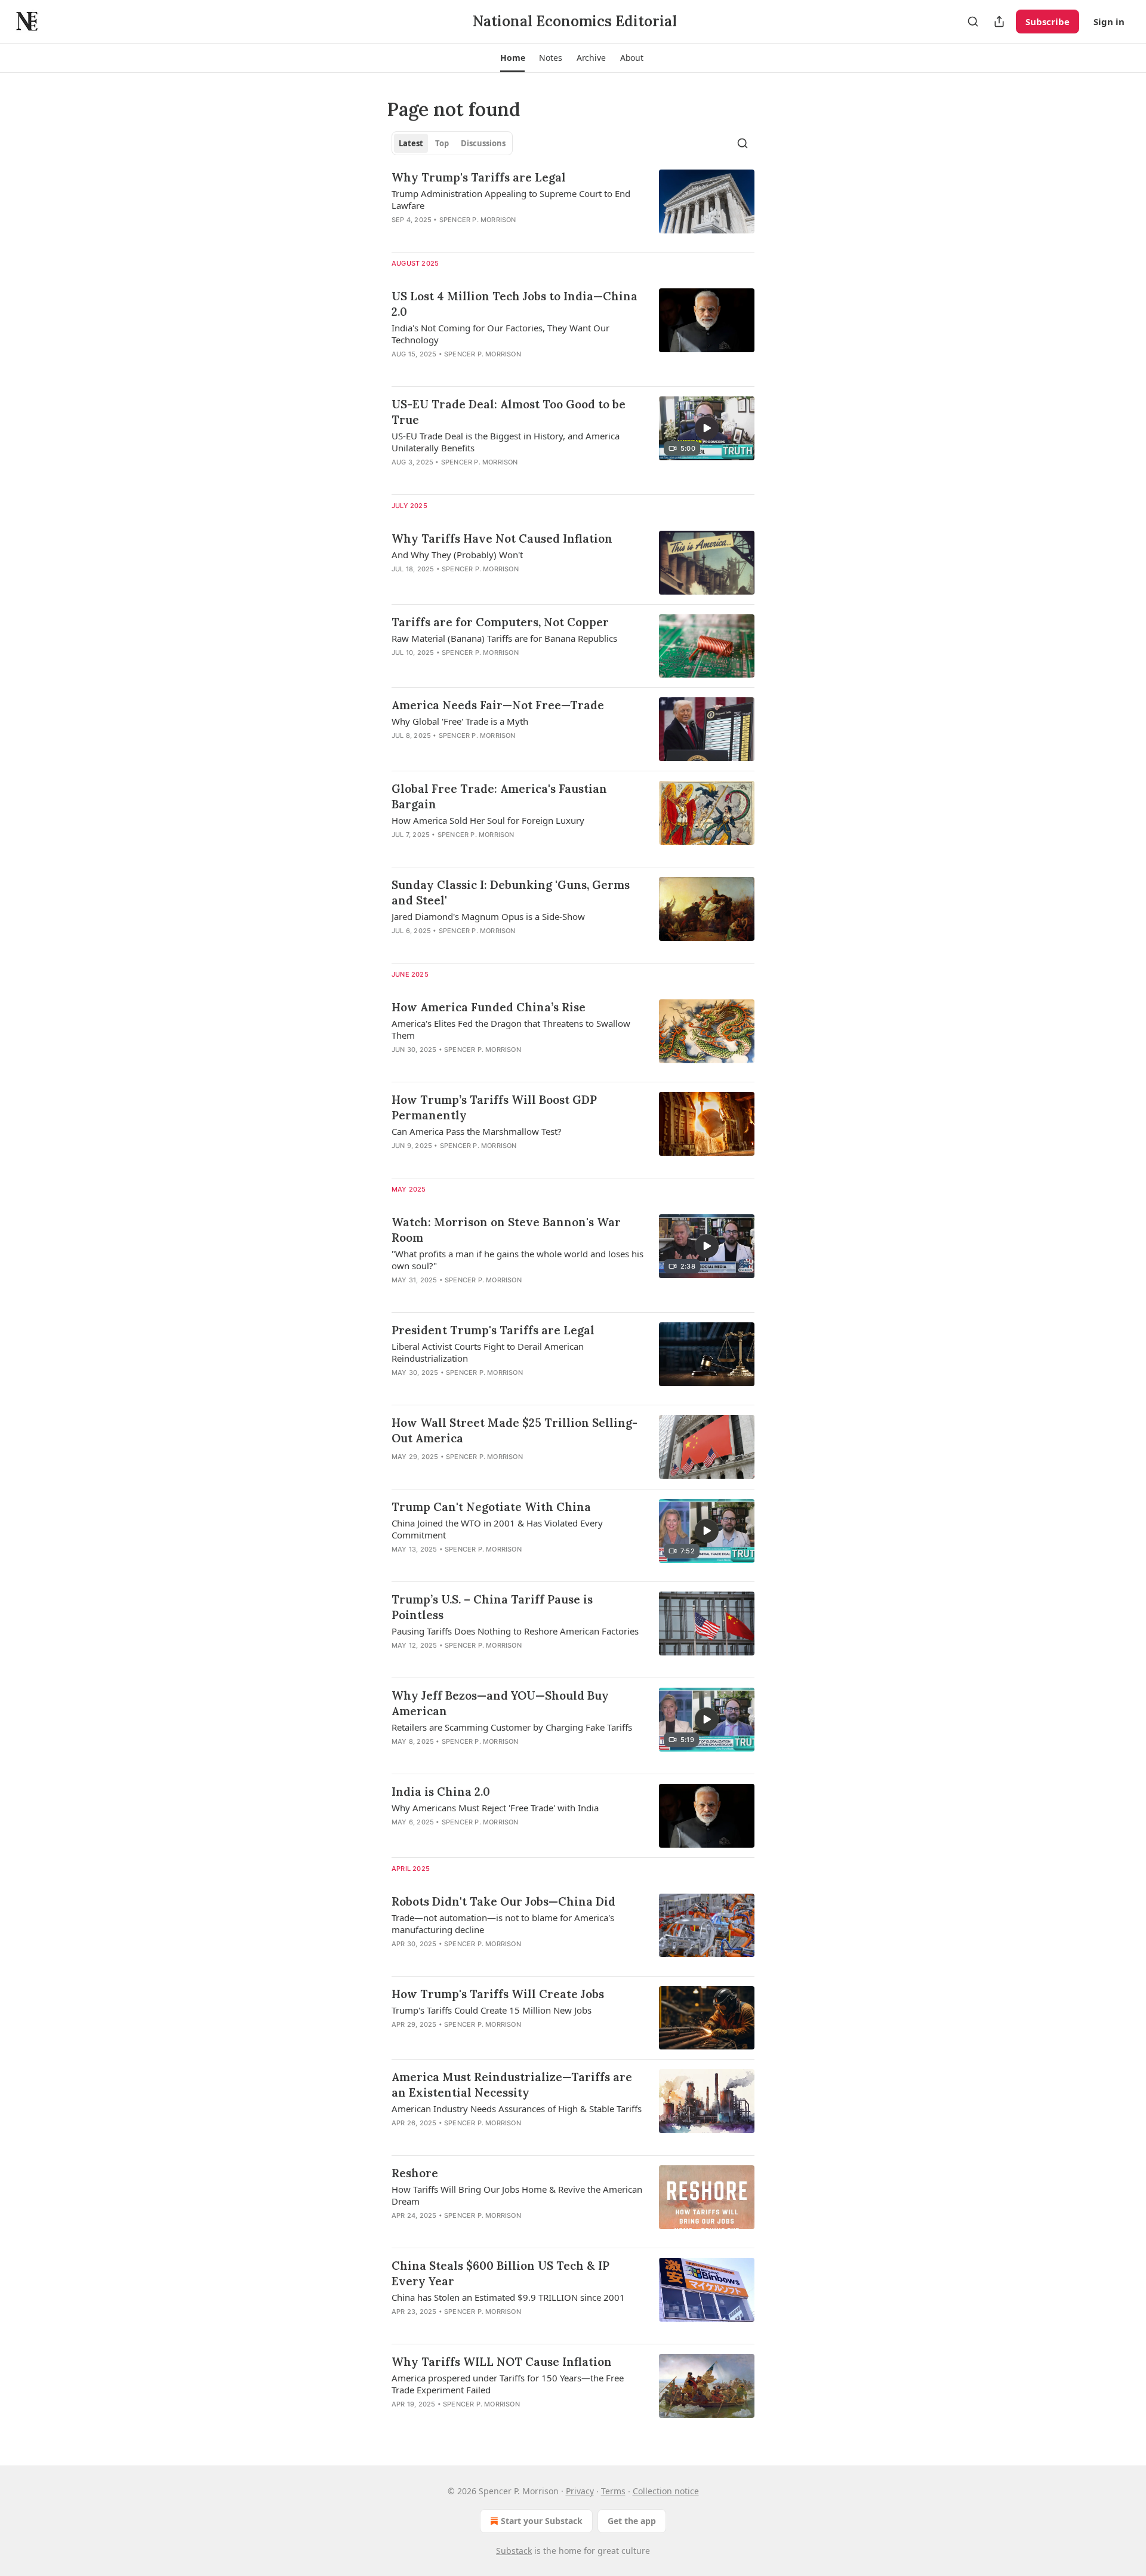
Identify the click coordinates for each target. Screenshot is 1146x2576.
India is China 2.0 (441, 1792)
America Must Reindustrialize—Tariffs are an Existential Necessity (512, 2085)
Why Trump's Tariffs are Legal (479, 177)
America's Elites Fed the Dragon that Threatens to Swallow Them (511, 1029)
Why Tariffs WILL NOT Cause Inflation (502, 2362)
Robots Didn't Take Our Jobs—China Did (503, 1901)
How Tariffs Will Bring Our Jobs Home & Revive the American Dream (517, 2195)
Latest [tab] (411, 143)
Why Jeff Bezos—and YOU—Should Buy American (500, 1703)
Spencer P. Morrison (478, 220)
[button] (512, 58)
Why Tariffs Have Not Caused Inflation (502, 538)
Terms (613, 2491)
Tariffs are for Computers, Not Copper (500, 622)
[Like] (399, 478)
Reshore (415, 2173)
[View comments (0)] (481, 235)
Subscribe (1048, 21)
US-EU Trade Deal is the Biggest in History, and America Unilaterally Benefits (506, 442)
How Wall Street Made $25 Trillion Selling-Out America (515, 1430)
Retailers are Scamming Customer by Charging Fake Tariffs (512, 1727)
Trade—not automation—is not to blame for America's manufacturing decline (503, 1923)
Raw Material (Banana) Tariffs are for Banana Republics (504, 638)
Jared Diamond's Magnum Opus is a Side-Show (488, 916)
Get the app (632, 2521)
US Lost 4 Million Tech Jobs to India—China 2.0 (515, 304)
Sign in (1109, 21)
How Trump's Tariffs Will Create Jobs (498, 1994)
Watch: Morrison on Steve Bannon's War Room (506, 1230)
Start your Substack (542, 2521)
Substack (514, 2551)
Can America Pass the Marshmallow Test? (477, 1131)
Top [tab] (442, 143)
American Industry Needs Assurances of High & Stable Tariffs (517, 2109)
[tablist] (452, 143)
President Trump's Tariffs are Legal (493, 1330)
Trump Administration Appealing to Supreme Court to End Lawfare (511, 199)
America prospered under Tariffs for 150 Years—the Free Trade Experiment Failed (508, 2384)
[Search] (973, 21)
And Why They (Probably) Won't (457, 555)
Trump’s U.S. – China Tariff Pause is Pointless (492, 1607)
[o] (707, 428)
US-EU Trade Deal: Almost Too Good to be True (509, 412)
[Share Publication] (999, 21)
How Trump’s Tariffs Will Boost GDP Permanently (494, 1107)
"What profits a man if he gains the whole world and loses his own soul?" (517, 1260)
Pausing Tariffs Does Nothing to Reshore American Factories (515, 1631)
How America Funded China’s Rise (489, 1007)
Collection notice (666, 2491)
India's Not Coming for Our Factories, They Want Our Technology (500, 334)
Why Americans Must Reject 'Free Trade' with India (495, 1808)
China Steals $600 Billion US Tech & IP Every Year (500, 2273)
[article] (573, 206)
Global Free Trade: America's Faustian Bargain (499, 796)
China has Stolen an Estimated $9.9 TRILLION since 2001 (508, 2297)
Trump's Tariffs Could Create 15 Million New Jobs (492, 2010)
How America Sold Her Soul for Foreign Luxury (488, 820)
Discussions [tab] (483, 143)
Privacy (580, 2491)
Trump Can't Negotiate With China (491, 1507)
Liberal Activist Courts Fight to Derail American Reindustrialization (488, 1352)
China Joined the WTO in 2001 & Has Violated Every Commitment (497, 1529)
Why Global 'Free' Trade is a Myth (460, 721)
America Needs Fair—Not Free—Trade (498, 705)
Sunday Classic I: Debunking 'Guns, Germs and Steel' (511, 892)
